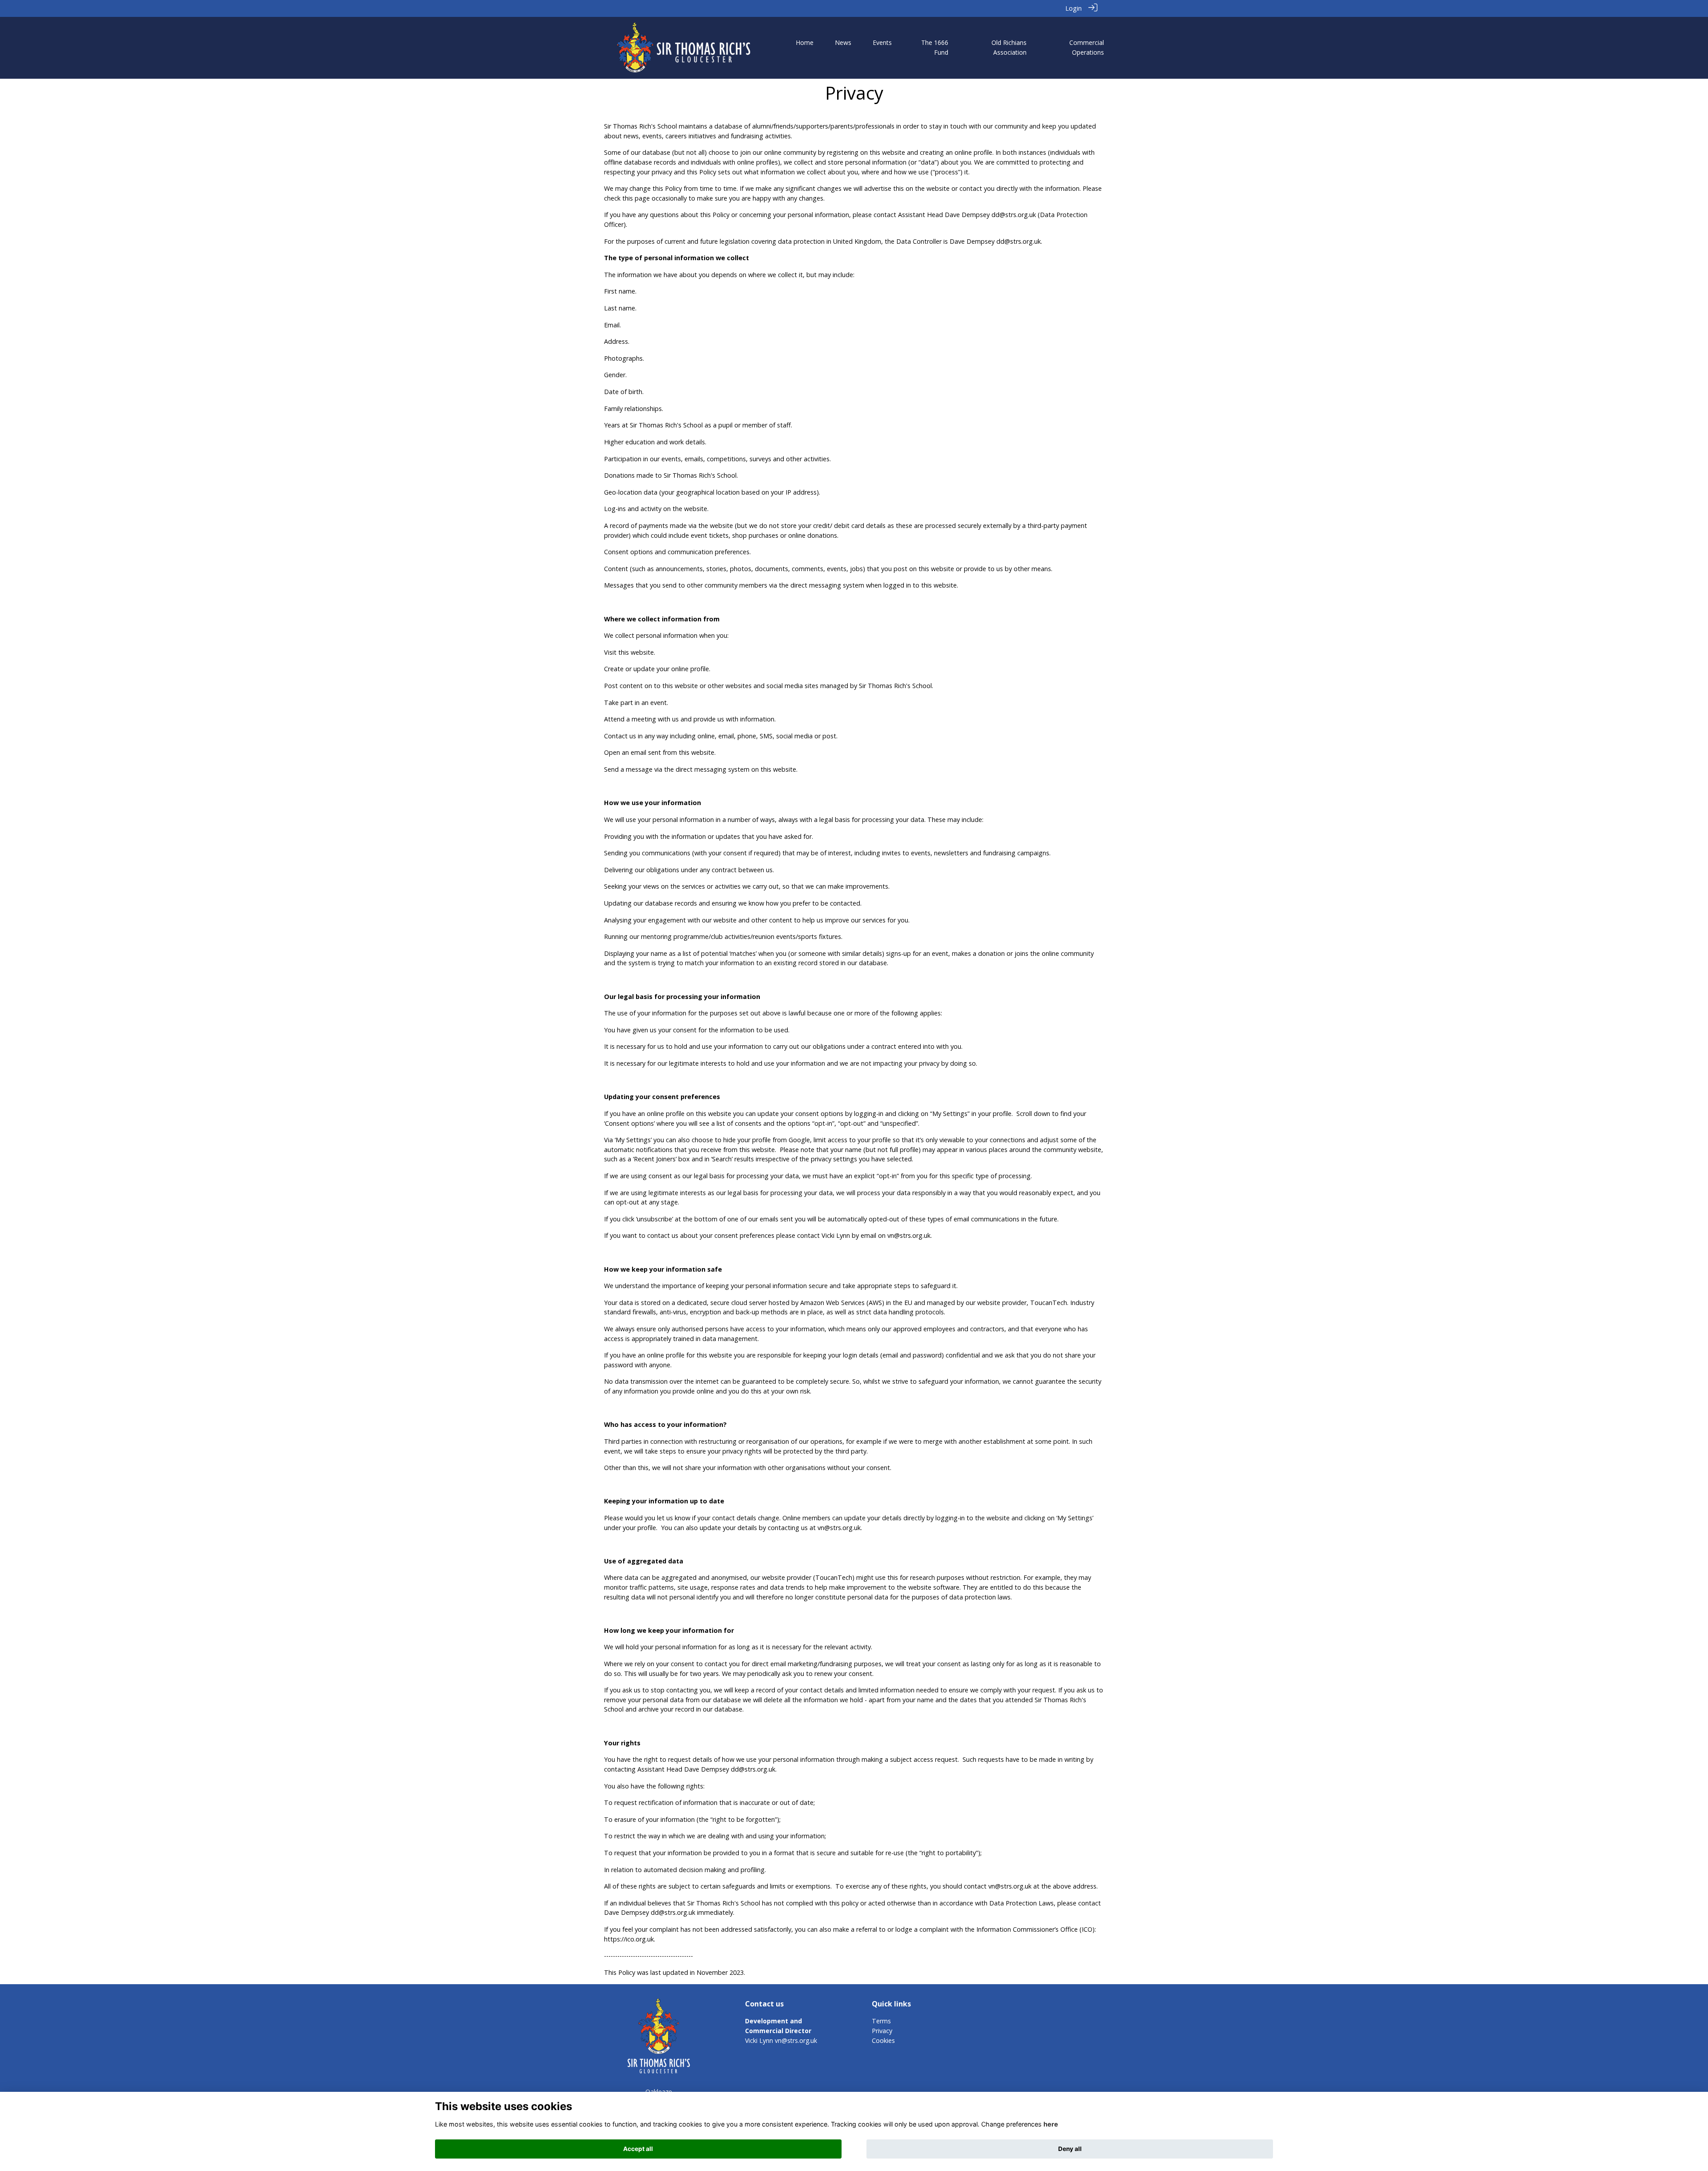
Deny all (1070, 2149)
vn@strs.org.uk (796, 2040)
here (1051, 2124)
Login (1074, 8)
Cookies (883, 2040)
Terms (881, 2021)
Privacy (882, 2031)
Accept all (638, 2149)
